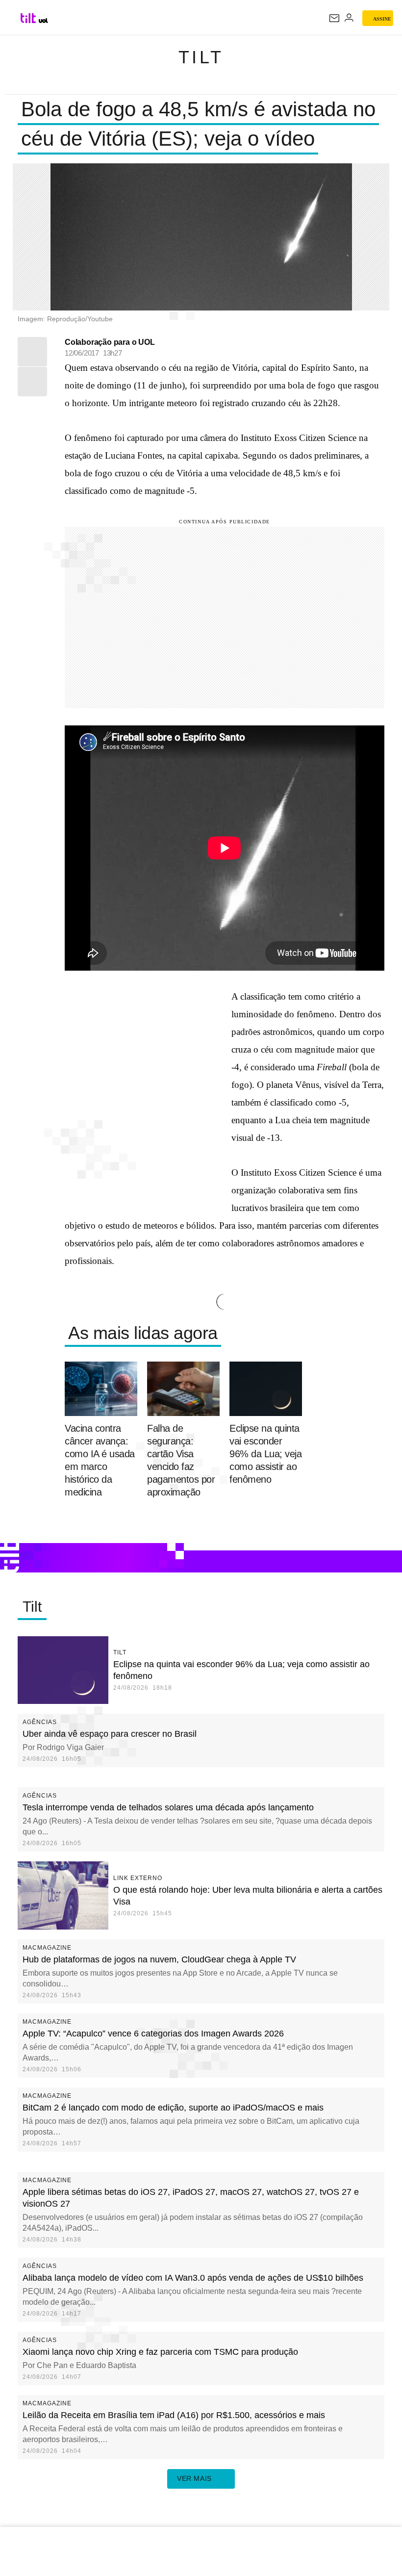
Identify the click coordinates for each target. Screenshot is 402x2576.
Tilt (201, 57)
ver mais (194, 2478)
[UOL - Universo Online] (43, 21)
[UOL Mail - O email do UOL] (334, 18)
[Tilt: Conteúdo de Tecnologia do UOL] (29, 18)
